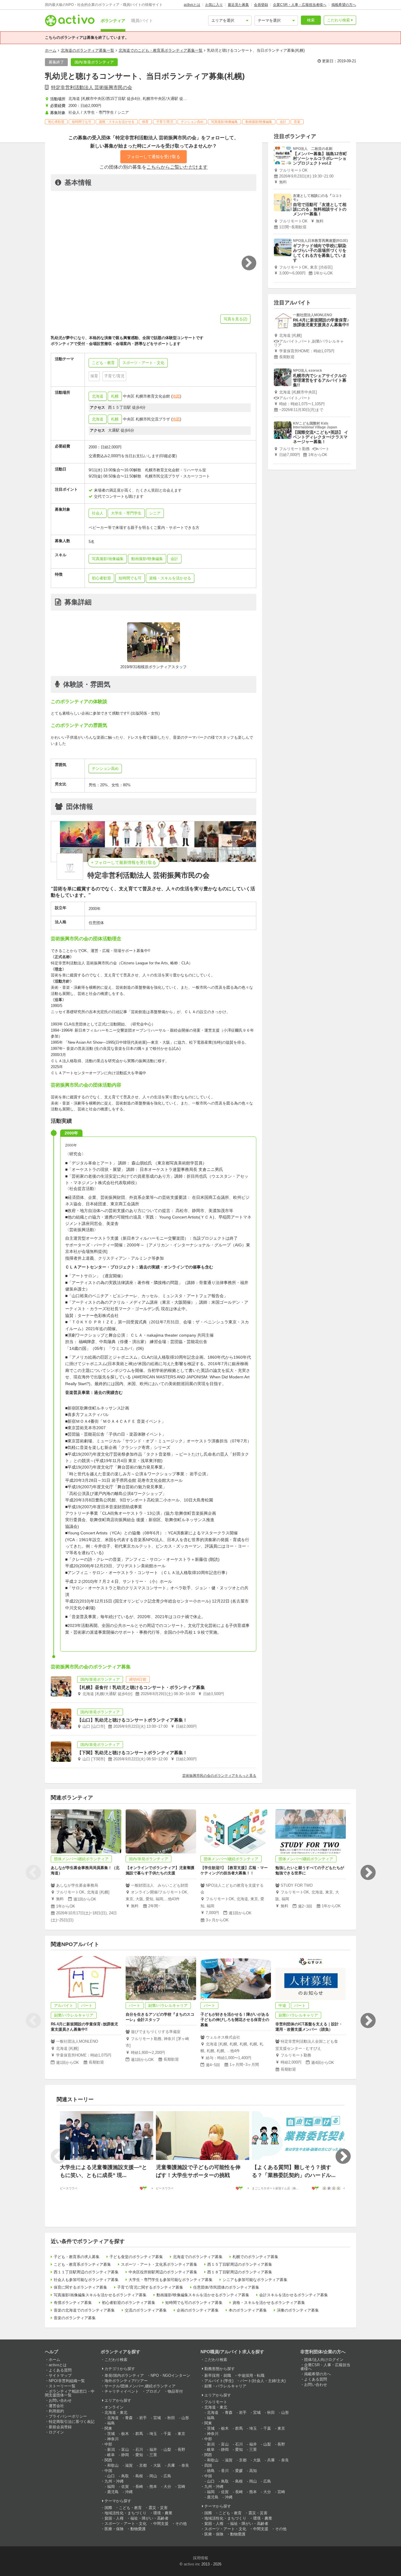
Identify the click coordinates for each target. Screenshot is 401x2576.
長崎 (139, 2487)
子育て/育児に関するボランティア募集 (150, 2287)
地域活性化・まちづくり (125, 2513)
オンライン (114, 2407)
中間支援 (161, 2524)
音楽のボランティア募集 (75, 2318)
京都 (143, 2465)
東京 (181, 2434)
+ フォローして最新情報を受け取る (124, 862)
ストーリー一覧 (62, 2386)
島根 (139, 2476)
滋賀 (129, 2465)
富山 (125, 2450)
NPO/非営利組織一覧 (67, 2381)
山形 (185, 2418)
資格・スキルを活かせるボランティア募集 (269, 2303)
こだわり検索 (338, 20)
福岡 (111, 2487)
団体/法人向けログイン (324, 2360)
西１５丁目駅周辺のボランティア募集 (240, 2264)
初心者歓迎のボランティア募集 (129, 2303)
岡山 (153, 2476)
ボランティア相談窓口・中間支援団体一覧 (70, 2393)
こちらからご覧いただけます (177, 167)
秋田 (171, 2418)
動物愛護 (138, 2529)
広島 (167, 2476)
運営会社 (56, 2406)
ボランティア (113, 21)
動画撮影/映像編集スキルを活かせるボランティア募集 (203, 2295)
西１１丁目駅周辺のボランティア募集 (86, 2272)
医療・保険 (114, 2529)
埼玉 (153, 2434)
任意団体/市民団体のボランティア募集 (226, 2287)
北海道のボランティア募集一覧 (87, 50)
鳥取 (125, 2476)
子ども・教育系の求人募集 (77, 2257)
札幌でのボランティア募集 (255, 2257)
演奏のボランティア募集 (298, 2310)
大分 (167, 2487)
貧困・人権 (114, 2518)
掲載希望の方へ (344, 5)
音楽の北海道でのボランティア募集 (84, 2310)
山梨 (167, 2450)
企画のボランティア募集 (198, 2310)
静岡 (125, 2455)
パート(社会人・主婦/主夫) (263, 2381)
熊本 (153, 2487)
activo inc (192, 2564)
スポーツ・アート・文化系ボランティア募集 (159, 2264)
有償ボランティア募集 (73, 2303)
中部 (108, 2444)
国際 (108, 2508)
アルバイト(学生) (219, 2381)
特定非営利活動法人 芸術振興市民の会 (92, 87)
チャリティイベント (122, 2391)
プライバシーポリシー (68, 2416)
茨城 (111, 2434)
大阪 (157, 2465)
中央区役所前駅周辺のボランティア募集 (163, 2272)
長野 (181, 2450)
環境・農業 (163, 2513)
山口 (111, 2476)
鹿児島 (113, 2492)
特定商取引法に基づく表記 (72, 2422)
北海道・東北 (116, 2412)
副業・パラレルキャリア (225, 2386)
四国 (208, 2465)
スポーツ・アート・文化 (125, 2524)
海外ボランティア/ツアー (126, 2381)
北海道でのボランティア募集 (198, 2257)
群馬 (139, 2434)
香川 (225, 2471)
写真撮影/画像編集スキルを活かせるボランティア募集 (100, 2295)
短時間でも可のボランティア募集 (194, 2303)
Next (368, 1873)
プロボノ (153, 2391)
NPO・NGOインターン (170, 2375)
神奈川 (113, 2439)
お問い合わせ (60, 2400)
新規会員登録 (60, 2427)
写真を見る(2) (235, 319)
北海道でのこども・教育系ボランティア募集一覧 (161, 50)
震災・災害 (158, 2508)
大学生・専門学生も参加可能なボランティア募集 (171, 2280)
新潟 (111, 2450)
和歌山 (113, 2465)
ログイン (56, 2432)
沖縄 (129, 2492)
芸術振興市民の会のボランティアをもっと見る (219, 1776)
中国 (108, 2471)
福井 (153, 2450)
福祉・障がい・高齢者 (149, 2518)
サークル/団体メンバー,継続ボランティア (140, 2386)
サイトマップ (60, 2375)
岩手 (143, 2418)
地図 (176, 396)
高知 (253, 2471)
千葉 (167, 2434)
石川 (139, 2450)
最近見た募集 (238, 5)
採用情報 (201, 2558)
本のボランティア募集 (248, 2310)
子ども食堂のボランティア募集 (136, 2257)
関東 (108, 2428)
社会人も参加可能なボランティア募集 (86, 2280)
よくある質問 (60, 2370)
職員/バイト (142, 21)
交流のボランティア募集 (146, 2310)
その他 (181, 2524)
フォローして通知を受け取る (154, 157)
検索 (311, 20)
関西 (108, 2460)
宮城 (157, 2418)
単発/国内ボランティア (124, 2375)
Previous (33, 1873)
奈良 (185, 2465)
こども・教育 (130, 2508)
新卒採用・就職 (218, 2375)
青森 (129, 2418)
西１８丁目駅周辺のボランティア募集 (240, 2272)
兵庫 (171, 2465)
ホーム (51, 50)
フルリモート (216, 2402)
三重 (153, 2455)
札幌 (115, 396)
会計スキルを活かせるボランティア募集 (294, 2295)
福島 (111, 2423)
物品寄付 (175, 2391)
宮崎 (181, 2487)
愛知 (139, 2455)
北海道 (98, 396)
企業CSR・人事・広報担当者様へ (300, 5)
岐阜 (111, 2455)
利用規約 (56, 2411)
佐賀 (125, 2487)
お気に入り (214, 5)
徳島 (211, 2471)
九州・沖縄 (114, 2481)
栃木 (125, 2434)
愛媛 (239, 2471)
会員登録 (261, 5)
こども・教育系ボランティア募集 (82, 2264)
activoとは (192, 5)
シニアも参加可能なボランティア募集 (255, 2280)
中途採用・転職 (251, 2375)
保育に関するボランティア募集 (80, 2287)
